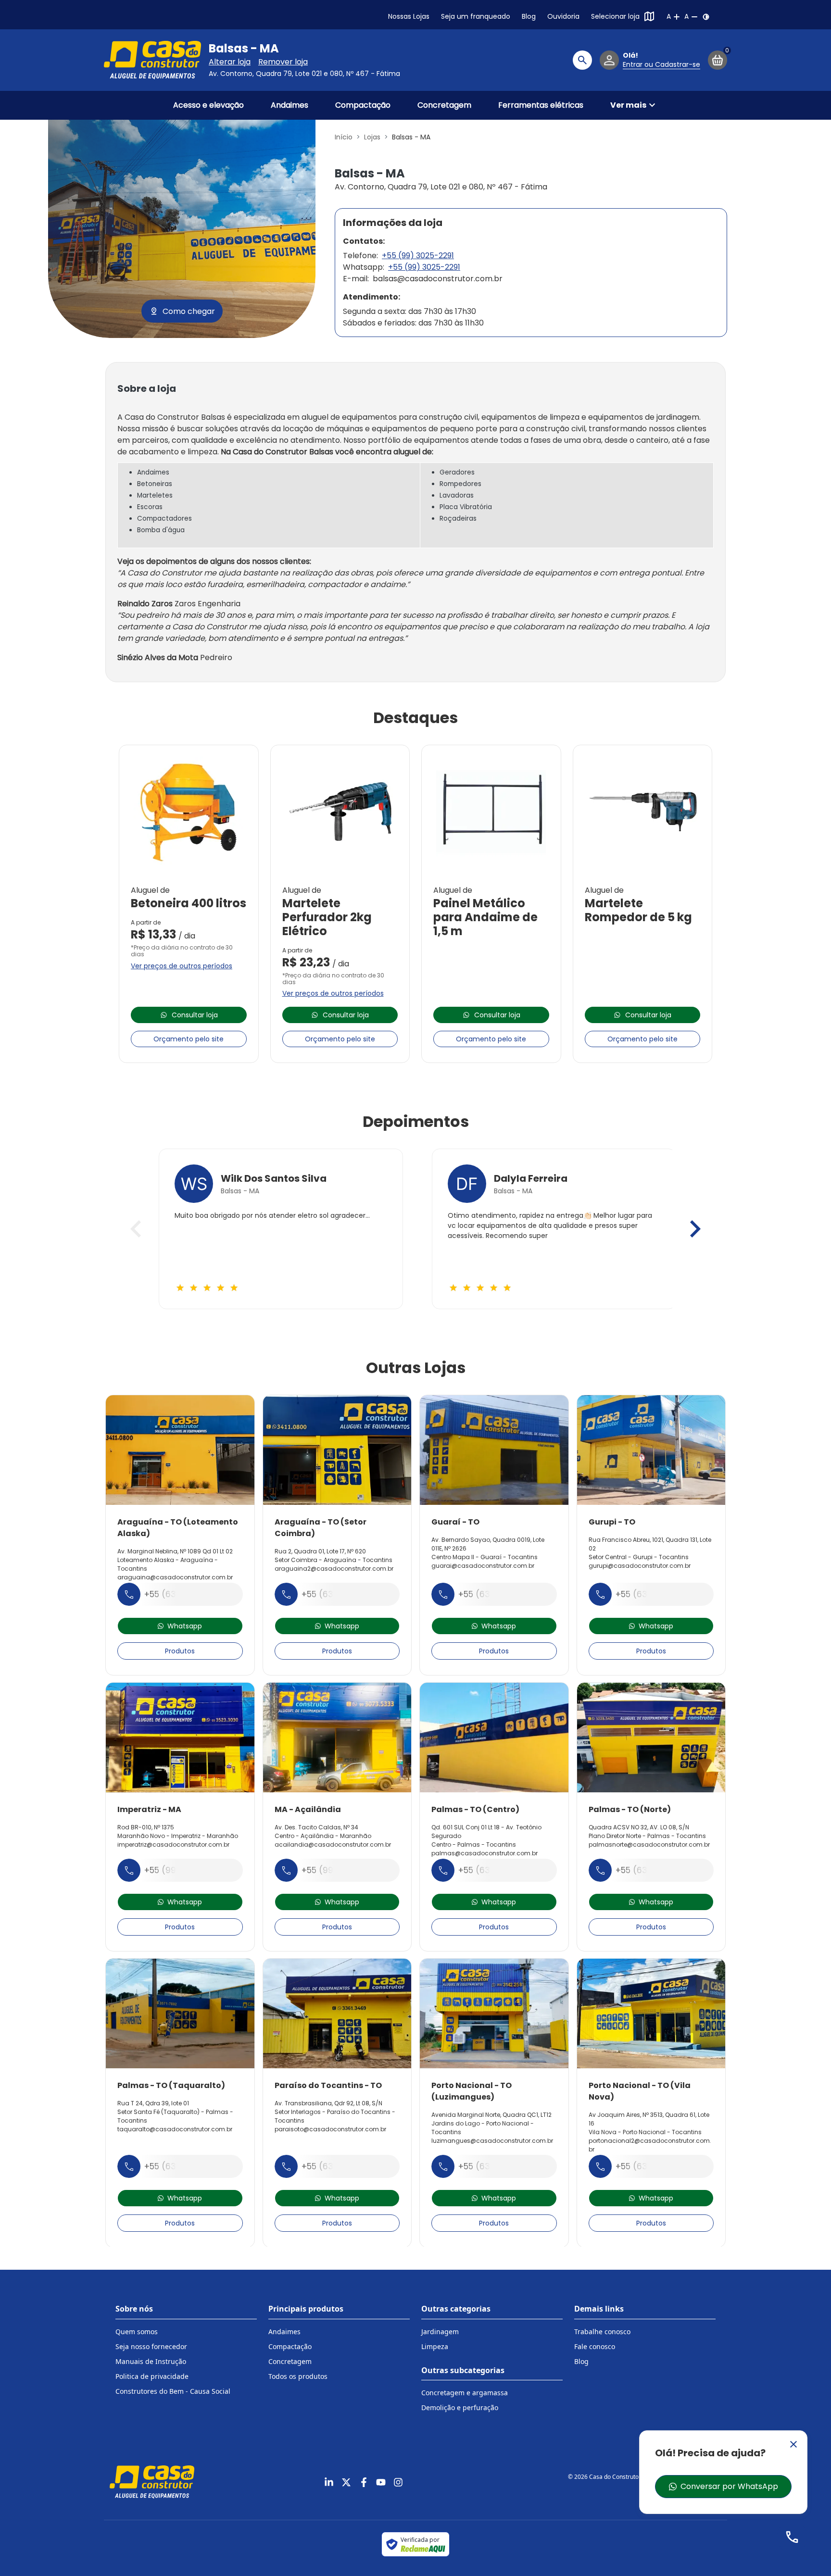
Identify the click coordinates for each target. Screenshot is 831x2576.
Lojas (372, 137)
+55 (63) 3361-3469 (343, 2166)
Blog (529, 16)
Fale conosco (595, 2346)
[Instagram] (398, 2482)
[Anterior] (136, 1229)
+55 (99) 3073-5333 (344, 1870)
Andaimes (290, 105)
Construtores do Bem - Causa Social (173, 2391)
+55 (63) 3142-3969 (499, 1594)
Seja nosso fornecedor (151, 2346)
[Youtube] (381, 2482)
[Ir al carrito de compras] (718, 60)
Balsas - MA (244, 49)
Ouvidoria (563, 16)
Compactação (363, 105)
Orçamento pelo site (189, 1039)
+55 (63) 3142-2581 (497, 2166)
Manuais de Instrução (151, 2361)
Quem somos (137, 2332)
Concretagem (444, 105)
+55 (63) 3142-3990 (185, 1594)
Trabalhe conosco (602, 2332)
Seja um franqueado (476, 16)
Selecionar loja (615, 16)
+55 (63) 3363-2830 (658, 2166)
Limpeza (435, 2346)
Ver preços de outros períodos (182, 966)
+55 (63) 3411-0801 (340, 1594)
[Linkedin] (329, 2482)
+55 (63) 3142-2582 (656, 1870)
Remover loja (283, 62)
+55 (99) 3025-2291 (418, 256)
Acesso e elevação (208, 105)
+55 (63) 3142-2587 (185, 2166)
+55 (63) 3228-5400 (500, 1870)
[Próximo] (695, 1229)
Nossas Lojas (409, 16)
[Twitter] (346, 2482)
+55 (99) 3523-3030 (186, 1870)
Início (344, 137)
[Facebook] (364, 2482)
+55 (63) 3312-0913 (655, 1594)
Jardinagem (440, 2332)
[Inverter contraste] (706, 17)
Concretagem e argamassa (465, 2393)
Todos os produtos (298, 2376)
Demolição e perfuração (460, 2407)
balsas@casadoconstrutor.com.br (438, 279)
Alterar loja (230, 62)
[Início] (152, 60)
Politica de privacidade (152, 2376)
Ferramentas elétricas (541, 105)
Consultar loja (195, 1015)
